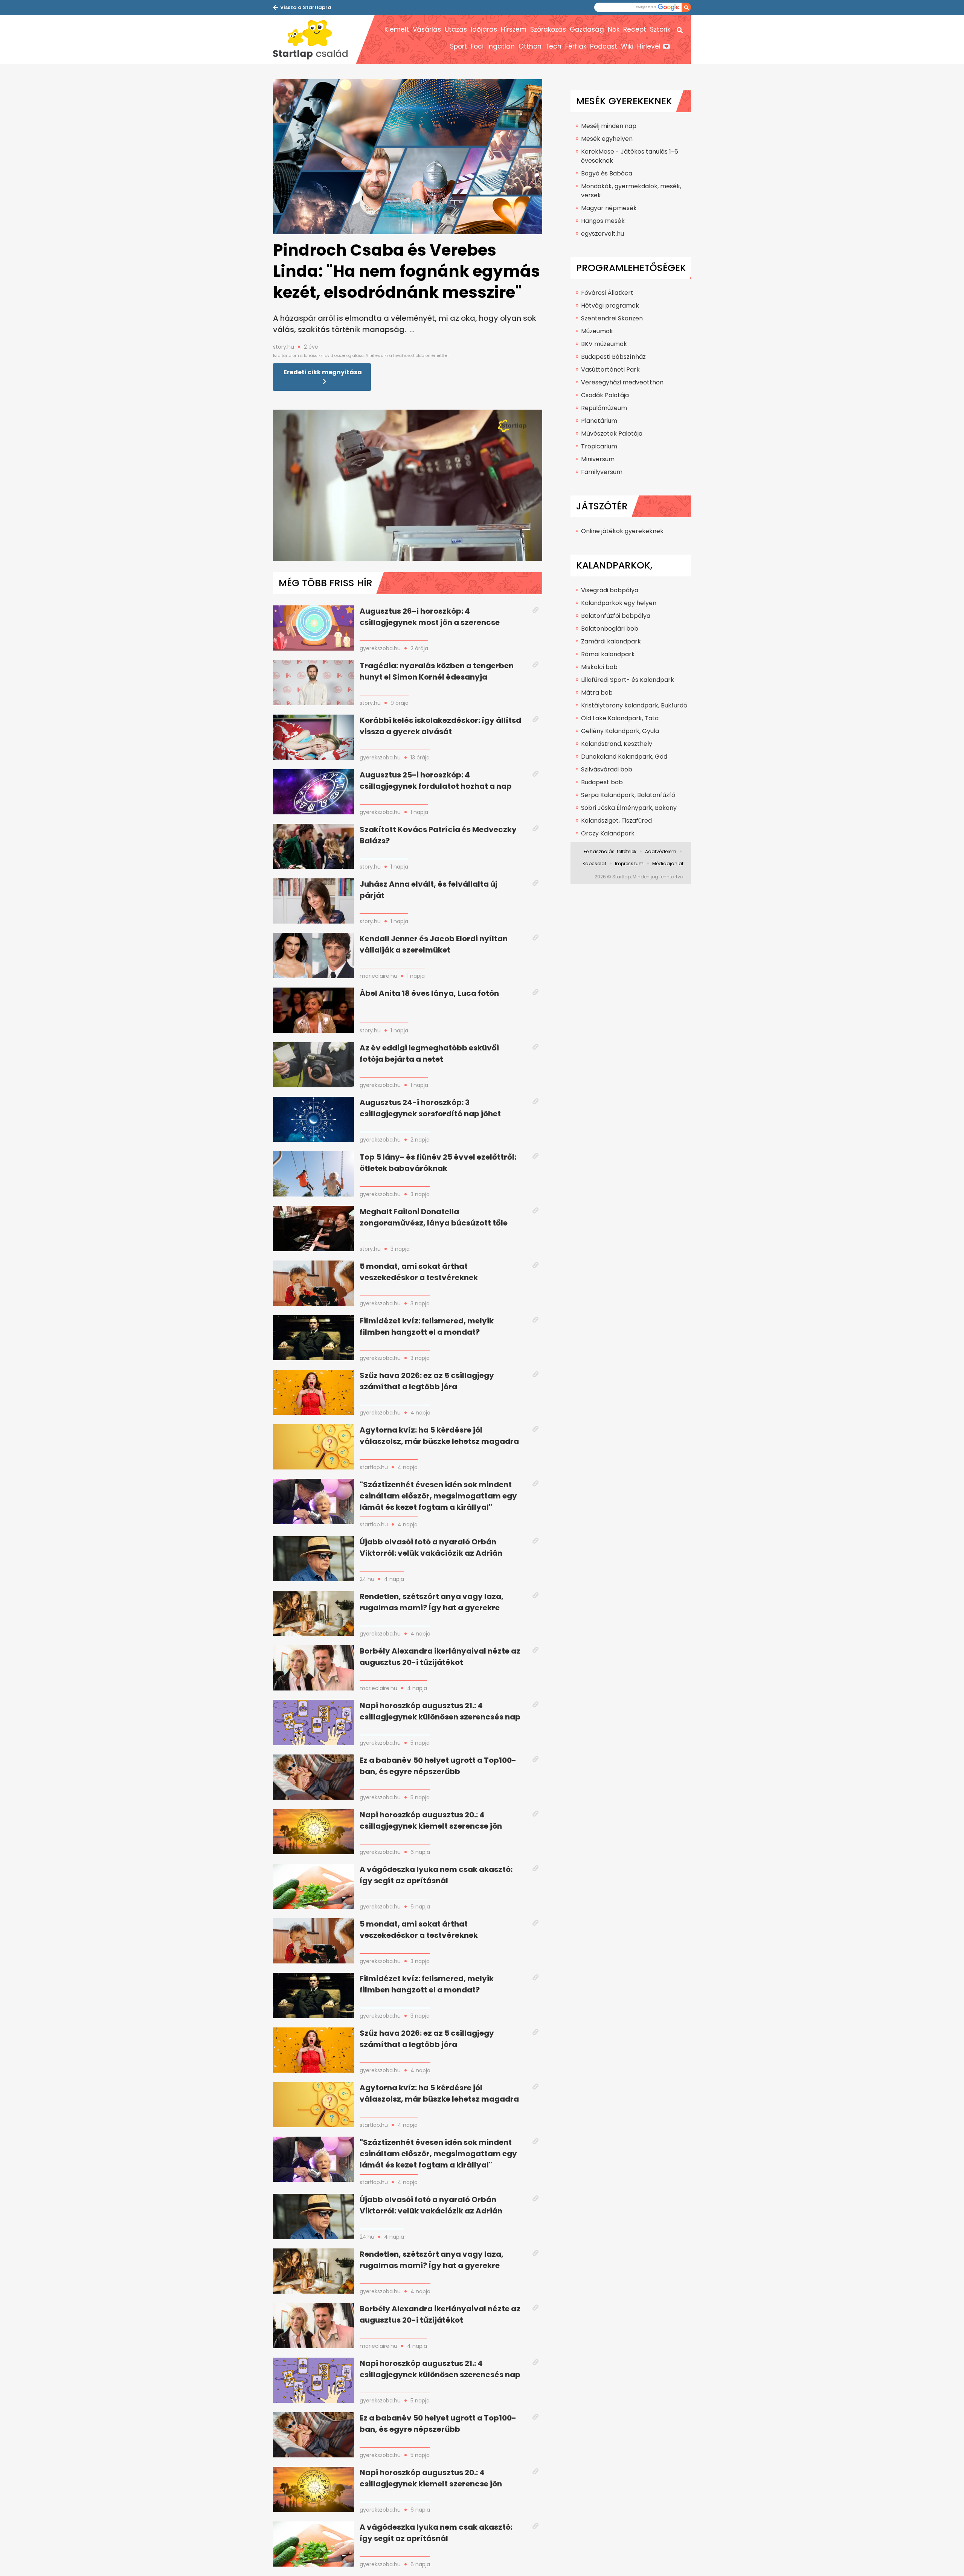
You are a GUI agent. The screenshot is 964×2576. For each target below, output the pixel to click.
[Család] (314, 40)
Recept (635, 29)
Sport (458, 46)
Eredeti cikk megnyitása (323, 372)
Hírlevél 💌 (654, 46)
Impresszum (629, 863)
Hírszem (514, 29)
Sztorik (660, 29)
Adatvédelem (661, 851)
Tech (553, 46)
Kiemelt (397, 29)
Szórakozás (548, 29)
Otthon (530, 46)
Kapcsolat (594, 863)
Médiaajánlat (668, 863)
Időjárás (484, 29)
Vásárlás (427, 29)
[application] (408, 485)
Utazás (456, 29)
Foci (477, 46)
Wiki (627, 46)
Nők (614, 29)
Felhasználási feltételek (610, 851)
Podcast (604, 46)
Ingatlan (501, 46)
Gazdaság (587, 29)
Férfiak (576, 46)
